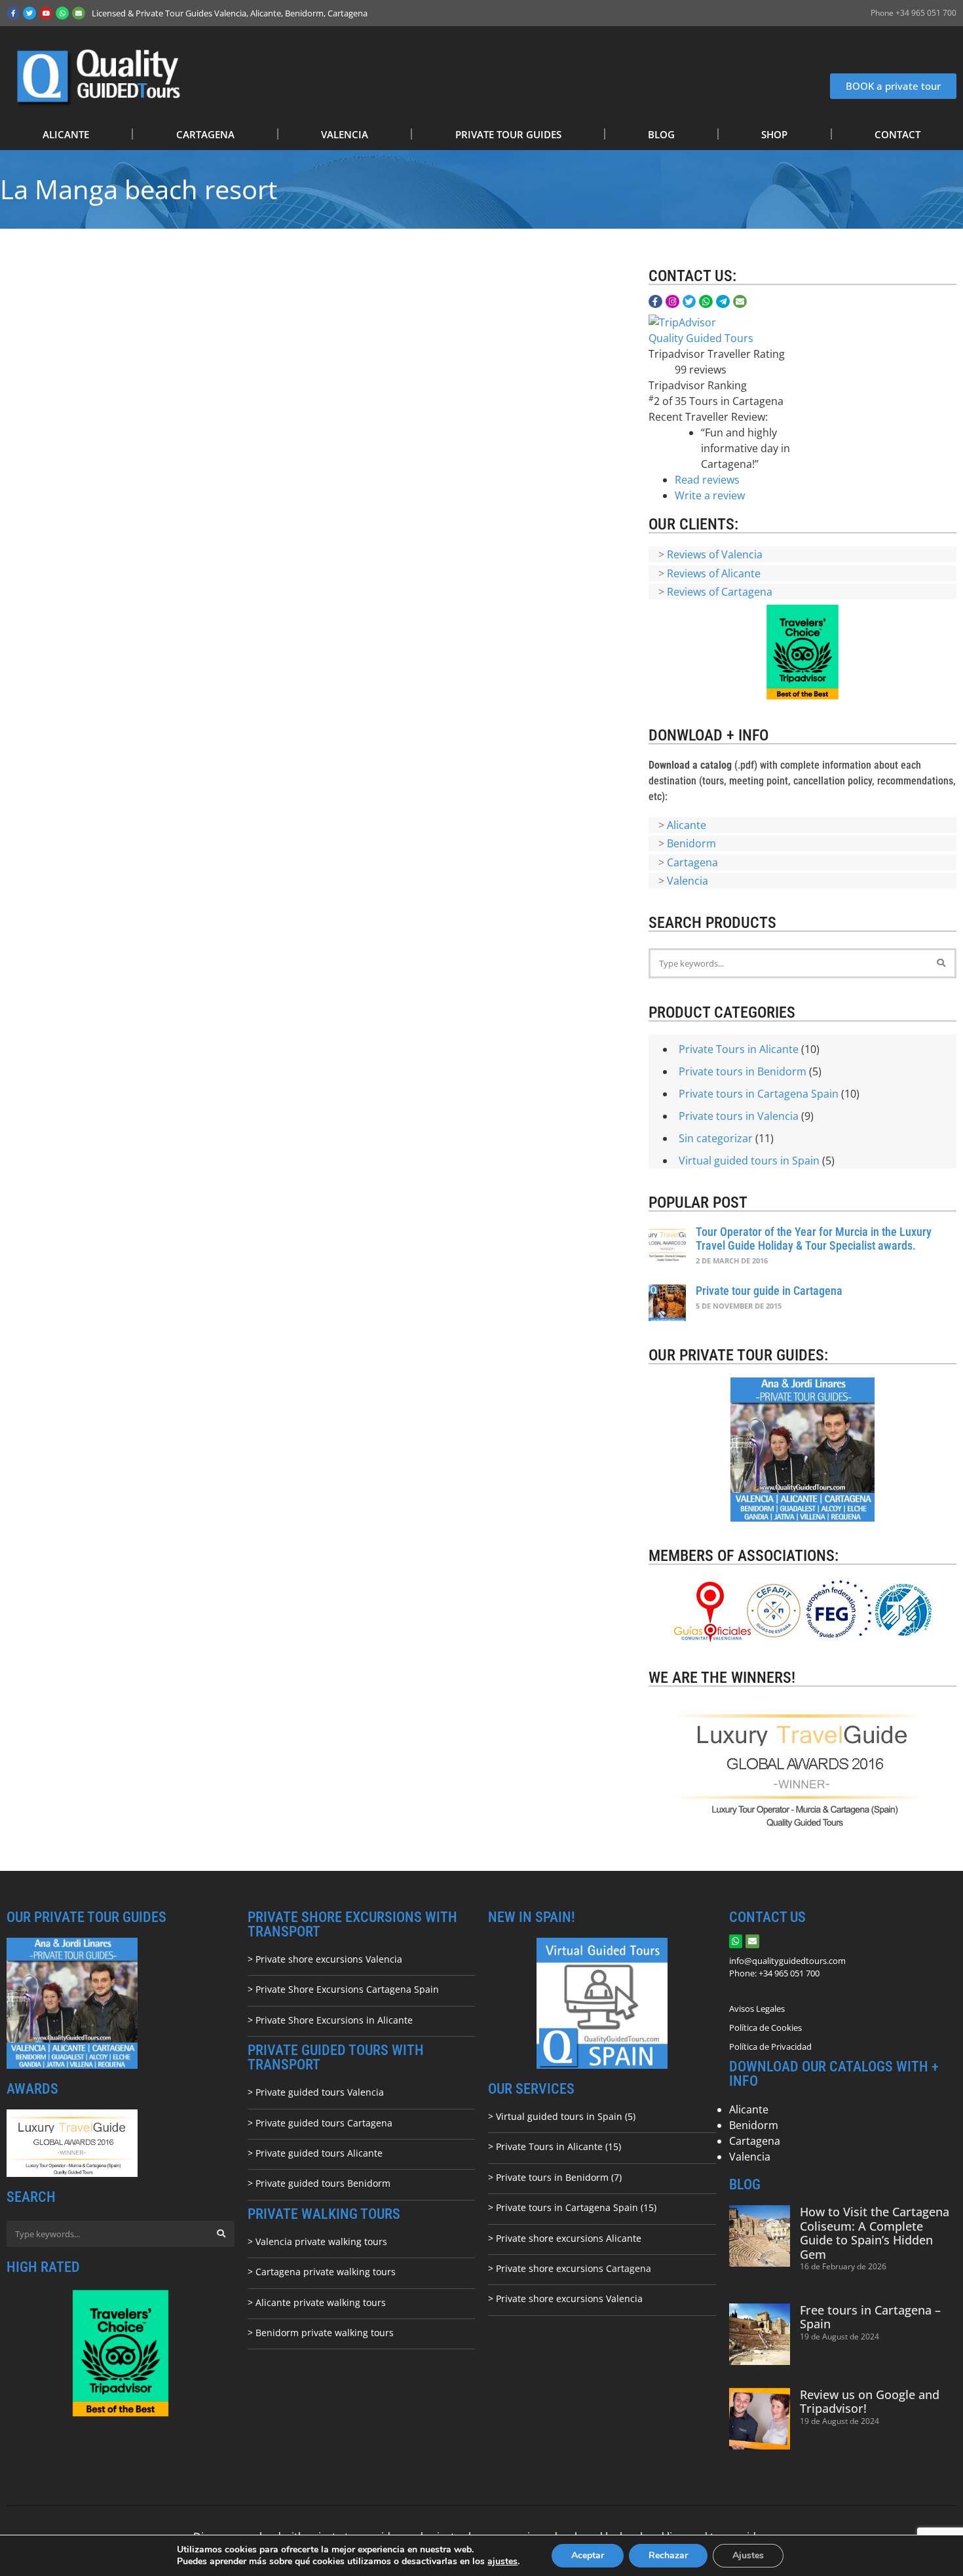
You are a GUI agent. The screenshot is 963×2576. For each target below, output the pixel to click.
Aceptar (588, 2555)
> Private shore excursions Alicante (565, 2238)
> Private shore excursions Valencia (325, 1959)
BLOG (661, 134)
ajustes (502, 2562)
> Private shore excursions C (550, 2268)
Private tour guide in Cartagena (769, 1291)
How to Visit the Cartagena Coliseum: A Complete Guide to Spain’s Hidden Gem (875, 2233)
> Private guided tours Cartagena (320, 2123)
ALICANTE (66, 134)
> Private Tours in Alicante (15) (555, 2146)
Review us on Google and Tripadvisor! (870, 2402)
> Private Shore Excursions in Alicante (330, 2020)
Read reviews (707, 480)
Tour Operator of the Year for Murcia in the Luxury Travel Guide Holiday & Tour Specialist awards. (814, 1239)
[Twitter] (29, 13)
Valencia (688, 881)
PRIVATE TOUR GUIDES (508, 134)
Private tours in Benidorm (743, 1071)
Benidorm (691, 843)
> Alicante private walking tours (317, 2302)
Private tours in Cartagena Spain (759, 1094)
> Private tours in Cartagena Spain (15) (572, 2207)
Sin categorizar (716, 1138)
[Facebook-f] (13, 13)
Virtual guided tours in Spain (749, 1161)
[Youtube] (46, 13)
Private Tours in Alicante (739, 1049)
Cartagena (692, 862)
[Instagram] (672, 302)
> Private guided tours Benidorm (319, 2183)
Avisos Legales (757, 2009)
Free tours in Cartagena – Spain (870, 2317)
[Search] (941, 963)
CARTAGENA (205, 134)
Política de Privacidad (770, 2047)
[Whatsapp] (62, 13)
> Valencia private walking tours (317, 2241)
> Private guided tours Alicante (315, 2153)
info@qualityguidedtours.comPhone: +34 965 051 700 (787, 1967)
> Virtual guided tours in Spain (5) (562, 2116)
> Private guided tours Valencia (316, 2092)
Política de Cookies (765, 2028)
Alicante (687, 825)
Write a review (710, 495)
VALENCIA (345, 134)
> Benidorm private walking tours (321, 2333)
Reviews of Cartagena (720, 592)
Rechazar (668, 2555)
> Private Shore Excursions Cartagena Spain (343, 1989)
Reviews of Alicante (714, 573)
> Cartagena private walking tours (322, 2272)
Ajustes (748, 2555)
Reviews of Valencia (715, 554)
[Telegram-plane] (723, 302)
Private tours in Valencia (739, 1116)
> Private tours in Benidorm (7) (555, 2177)
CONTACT (897, 134)
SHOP (774, 134)
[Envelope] (79, 13)
